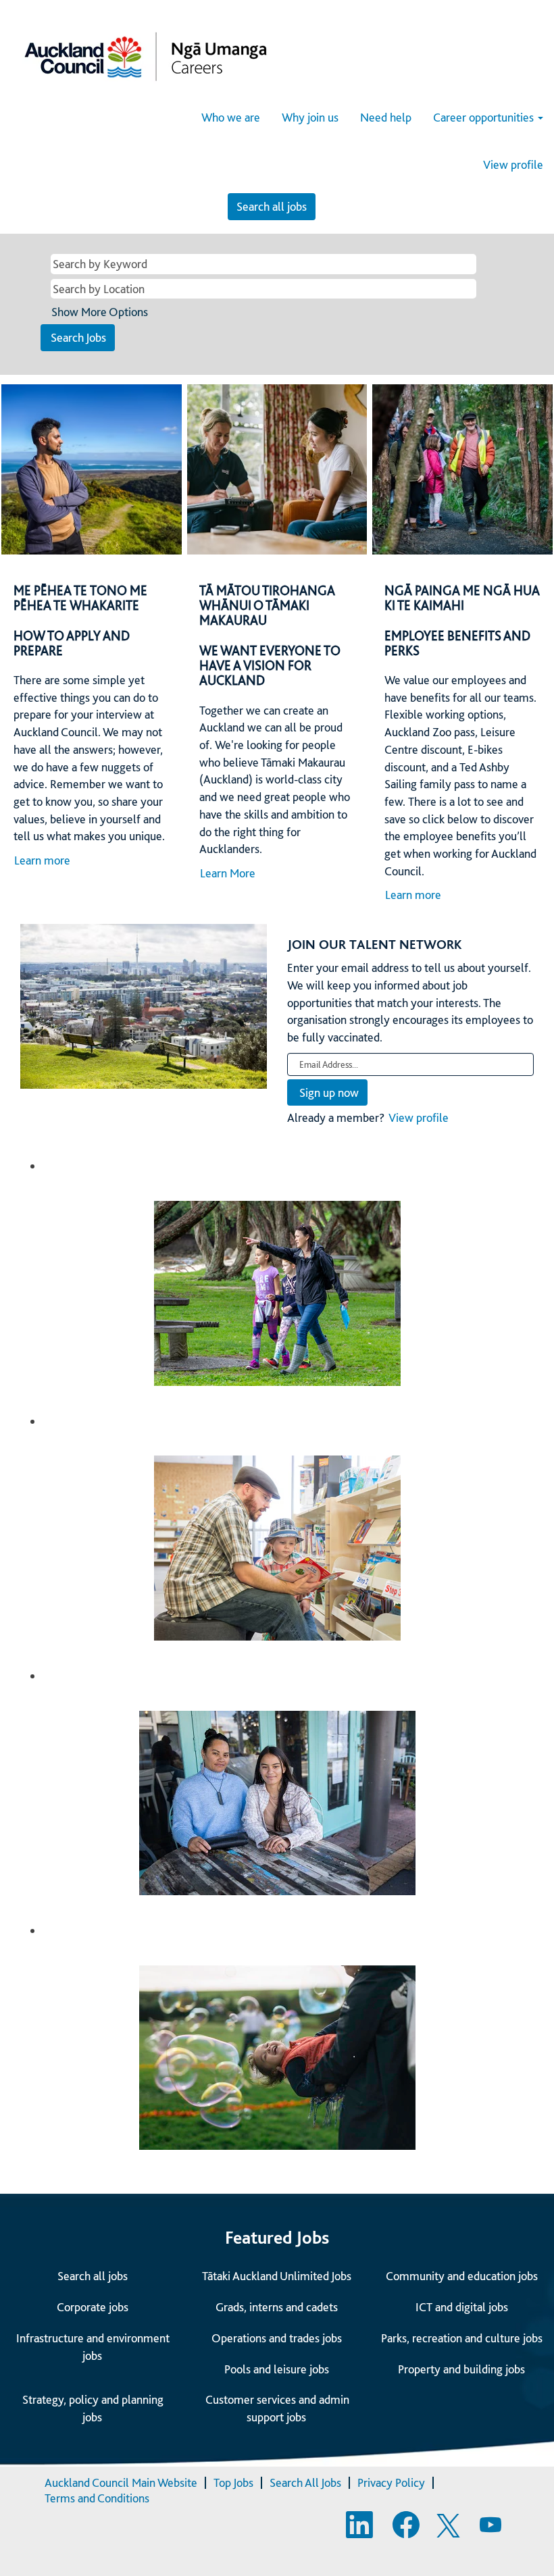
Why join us (310, 117)
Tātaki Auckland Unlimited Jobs (277, 2276)
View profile (513, 165)
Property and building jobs (461, 2369)
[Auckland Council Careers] (146, 56)
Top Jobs (233, 2482)
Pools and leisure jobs (277, 2369)
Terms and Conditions (97, 2498)
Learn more (42, 860)
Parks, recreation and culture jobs (462, 2338)
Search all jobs (272, 206)
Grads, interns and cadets (277, 2307)
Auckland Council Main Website (121, 2482)
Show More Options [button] (100, 312)
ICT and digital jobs (462, 2307)
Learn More (228, 873)
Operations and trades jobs (277, 2338)
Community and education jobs (462, 2276)
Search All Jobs (305, 2482)
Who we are (231, 117)
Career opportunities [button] (485, 117)
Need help (386, 117)
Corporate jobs (93, 2307)
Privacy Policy (391, 2482)
